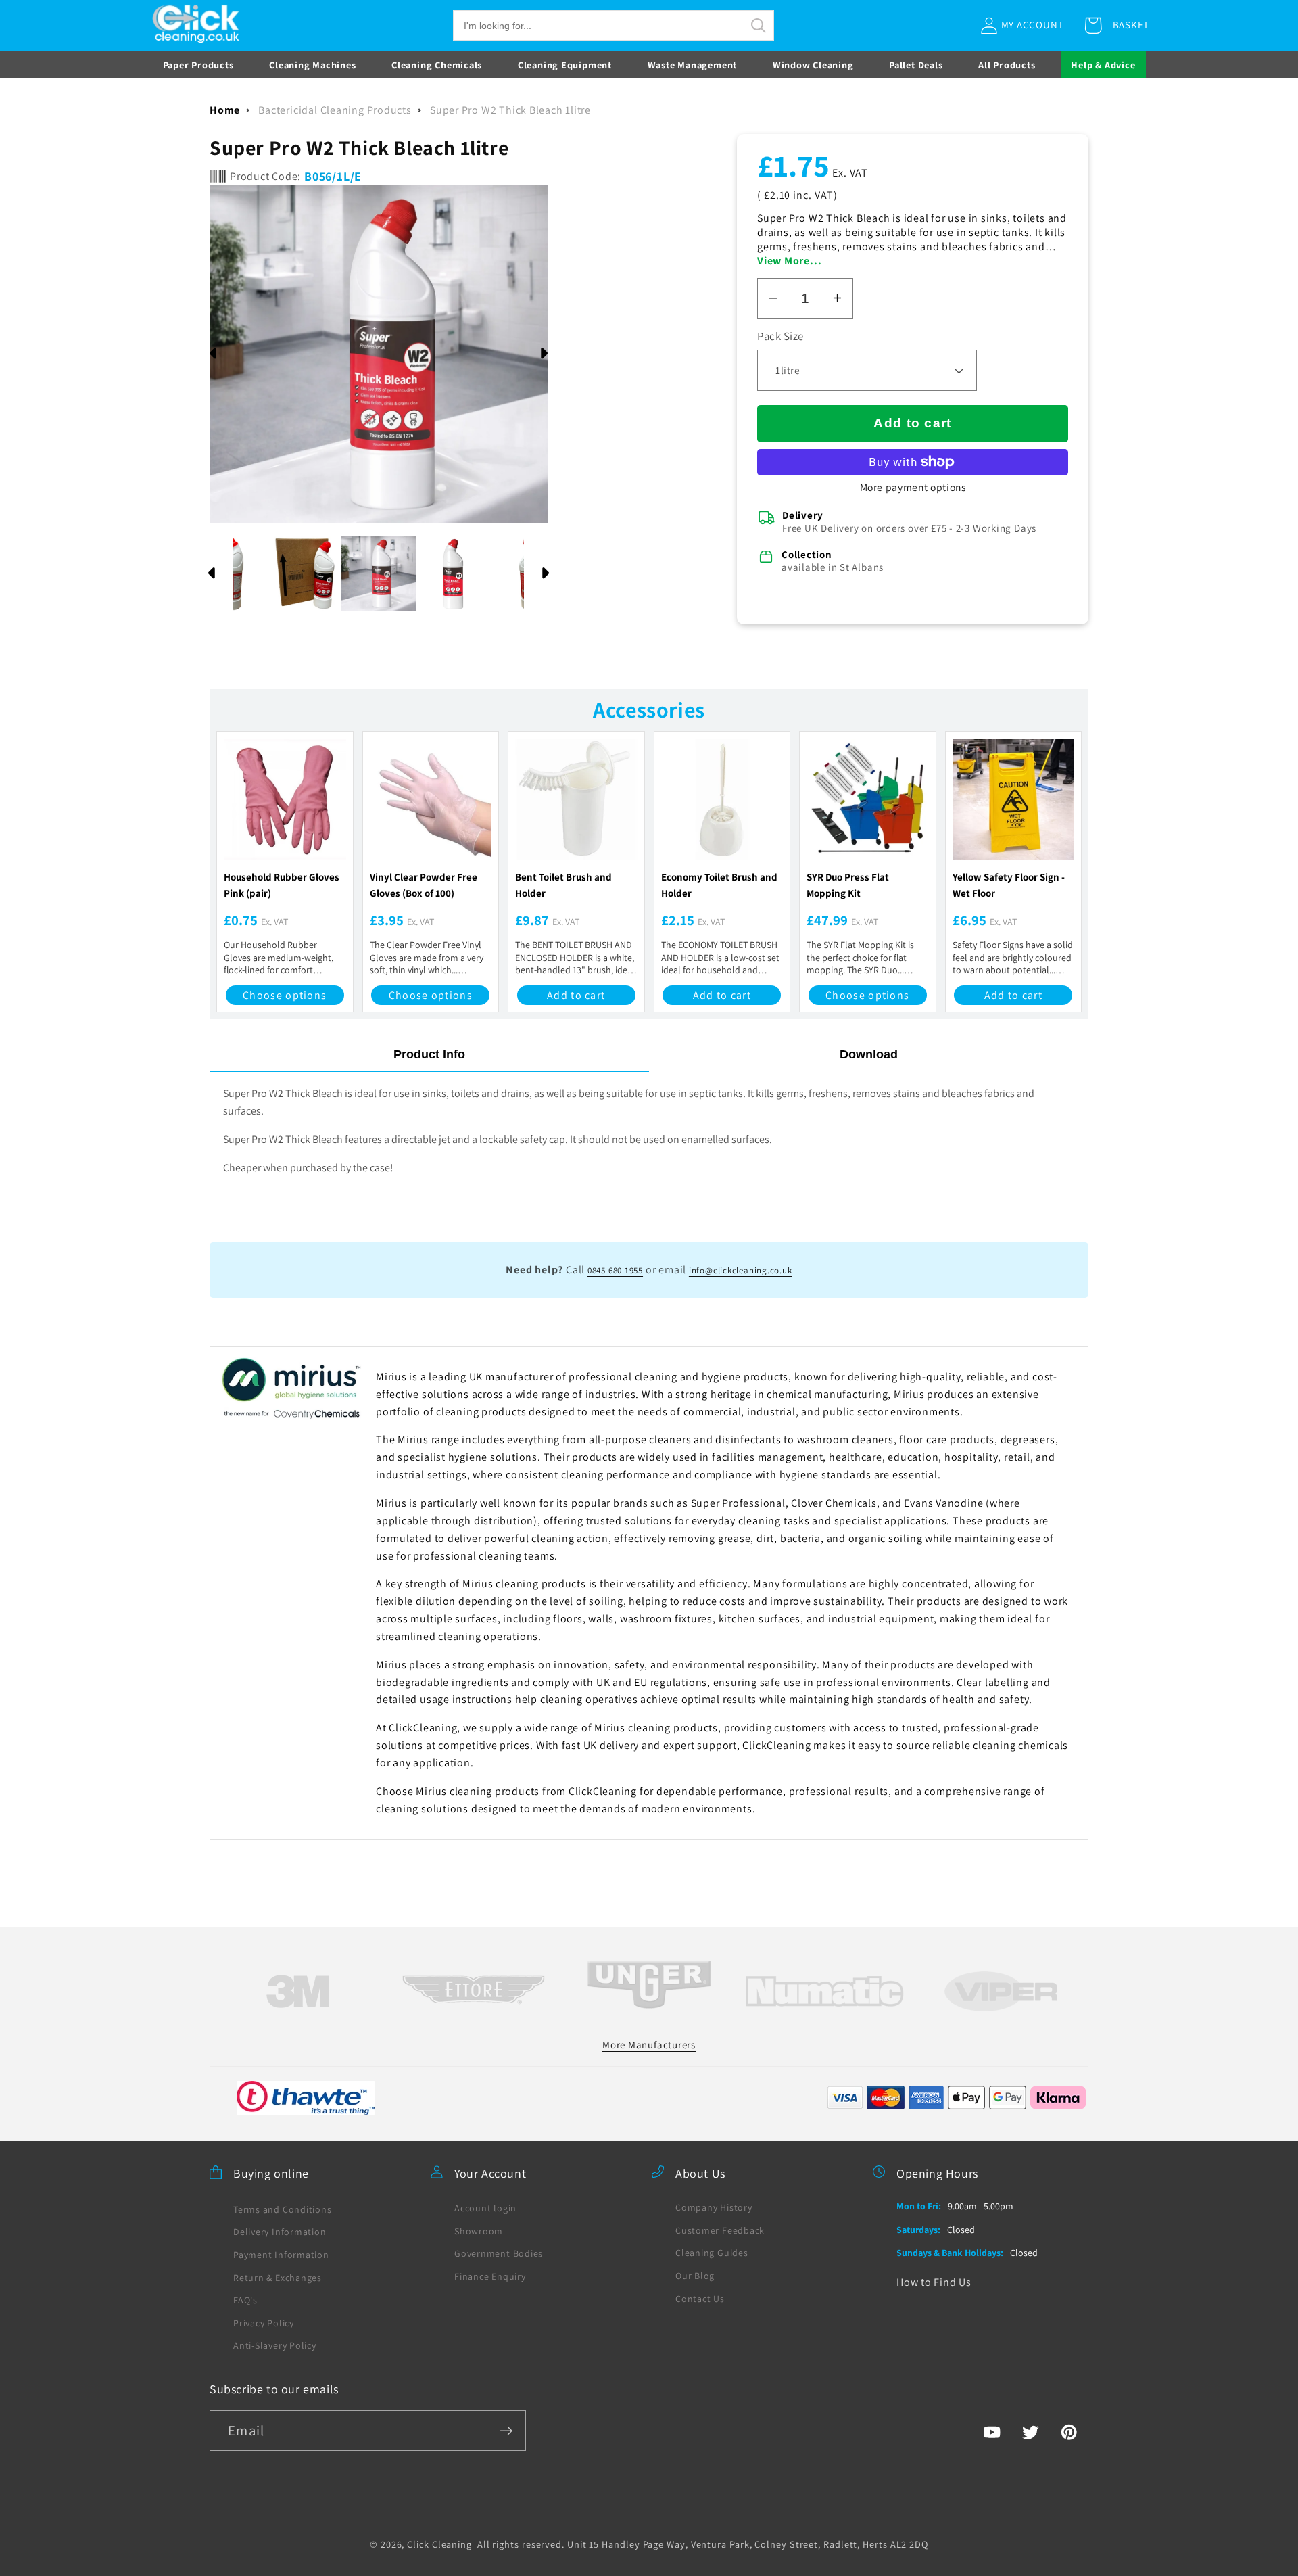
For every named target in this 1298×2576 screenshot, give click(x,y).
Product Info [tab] (429, 1054)
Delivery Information (280, 2232)
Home (225, 110)
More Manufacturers (649, 2044)
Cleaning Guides (712, 2253)
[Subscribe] (506, 2431)
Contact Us (700, 2298)
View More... (789, 261)
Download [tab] (869, 1054)
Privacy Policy (264, 2322)
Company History (714, 2207)
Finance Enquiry (490, 2276)
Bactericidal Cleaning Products (335, 110)
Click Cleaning (439, 2543)
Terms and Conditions (283, 2209)
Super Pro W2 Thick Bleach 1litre (510, 110)
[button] (614, 25)
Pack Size (780, 336)
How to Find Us (934, 2281)
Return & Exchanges (278, 2277)
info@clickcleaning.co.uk (741, 1270)
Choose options (285, 995)
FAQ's (245, 2299)
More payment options (913, 487)
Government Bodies (499, 2253)
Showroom (479, 2230)
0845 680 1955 (615, 1270)
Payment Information (281, 2254)
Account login (485, 2207)
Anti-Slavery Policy (275, 2345)
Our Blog (695, 2275)
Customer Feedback (720, 2230)
